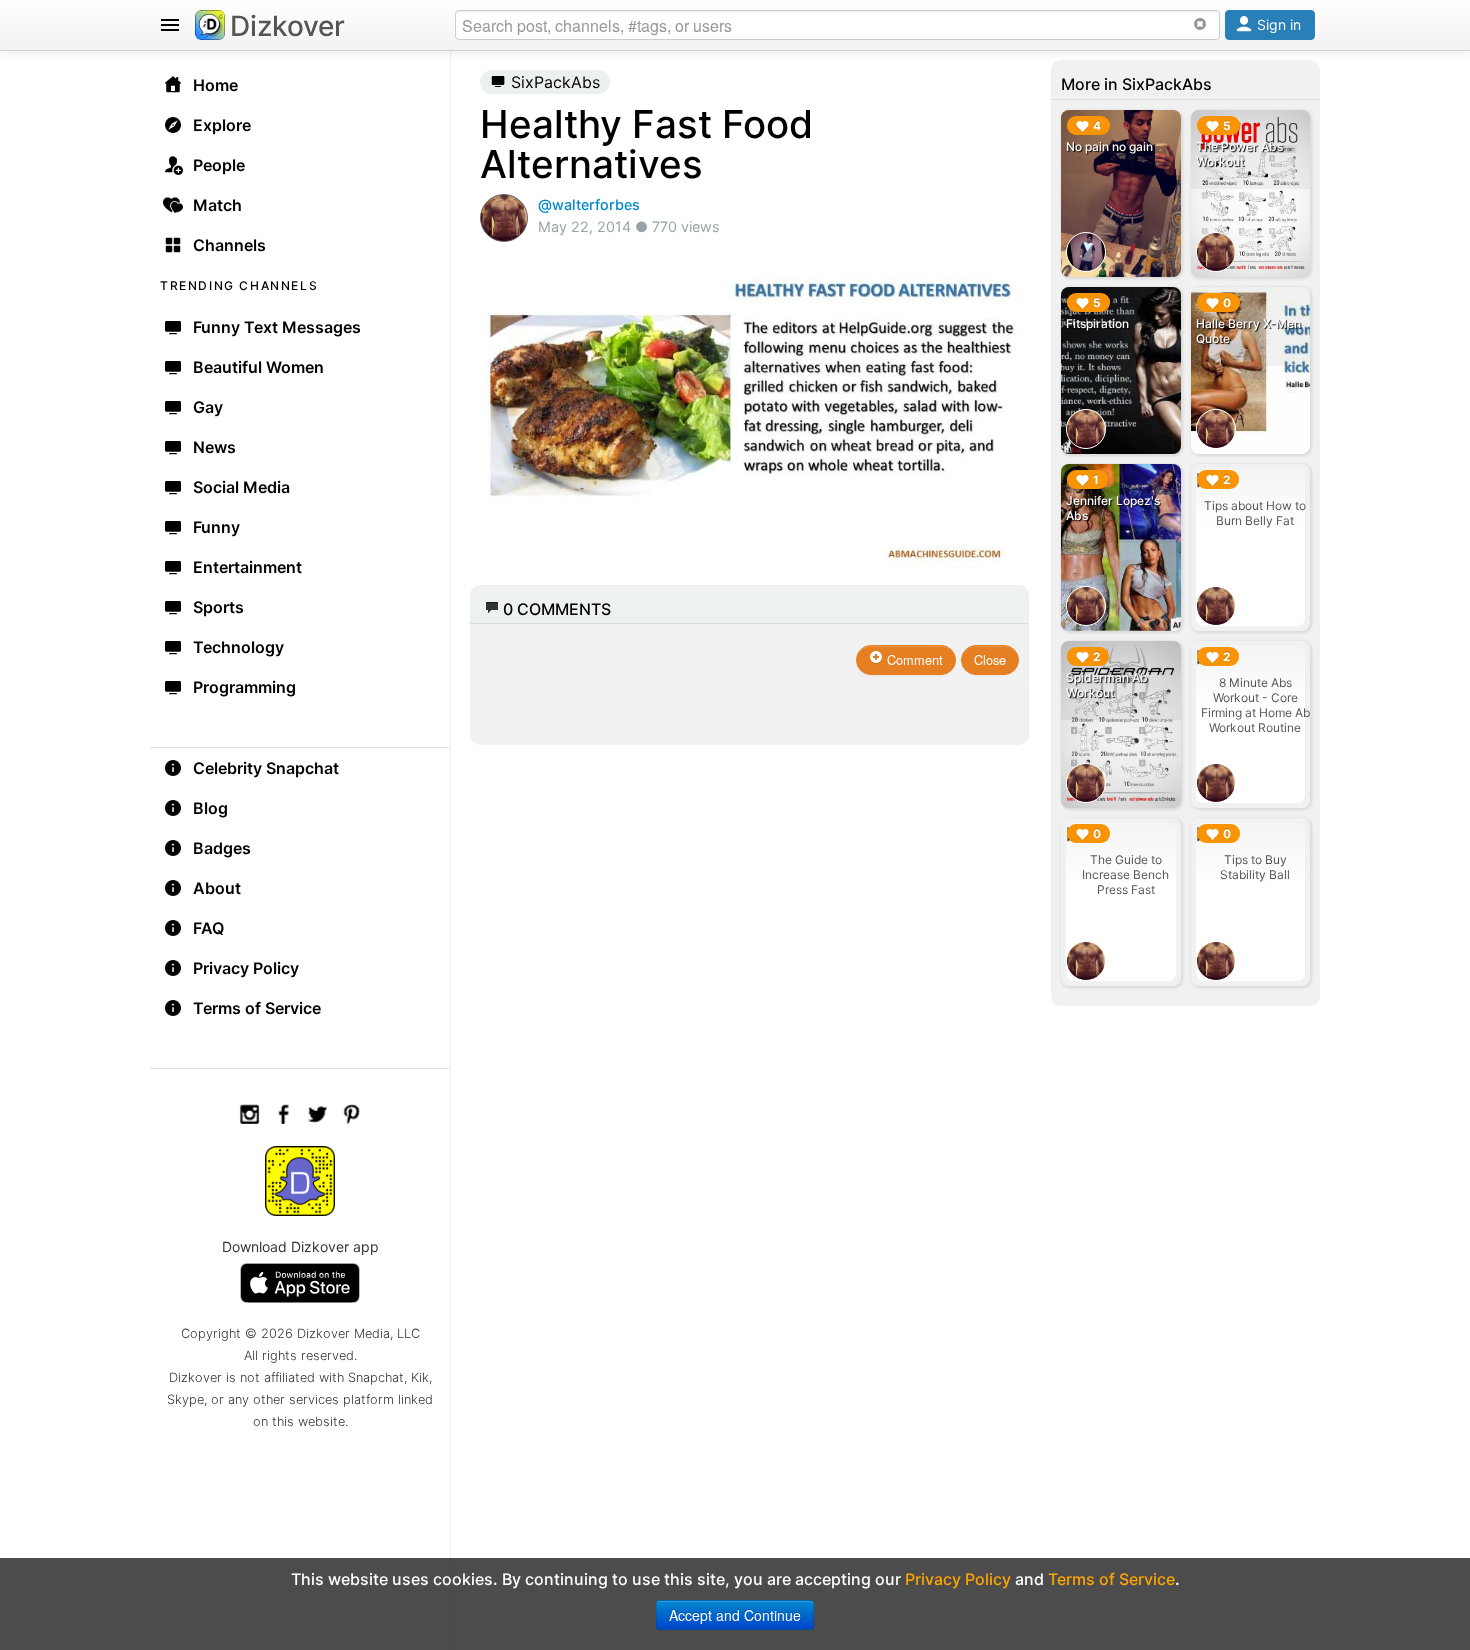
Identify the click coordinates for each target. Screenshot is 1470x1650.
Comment (913, 659)
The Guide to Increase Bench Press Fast (1125, 874)
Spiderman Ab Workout (1107, 685)
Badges (222, 848)
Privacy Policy (246, 968)
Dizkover (287, 26)
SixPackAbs (553, 82)
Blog (210, 808)
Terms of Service (257, 1008)
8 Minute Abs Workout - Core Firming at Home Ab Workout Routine (1255, 705)
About (217, 888)
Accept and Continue (735, 1615)
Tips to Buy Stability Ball (1255, 867)
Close (990, 659)
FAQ (208, 928)
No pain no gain (1109, 146)
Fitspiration (1097, 323)
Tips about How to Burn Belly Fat (1255, 513)
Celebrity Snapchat (266, 768)
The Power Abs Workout (1239, 154)
